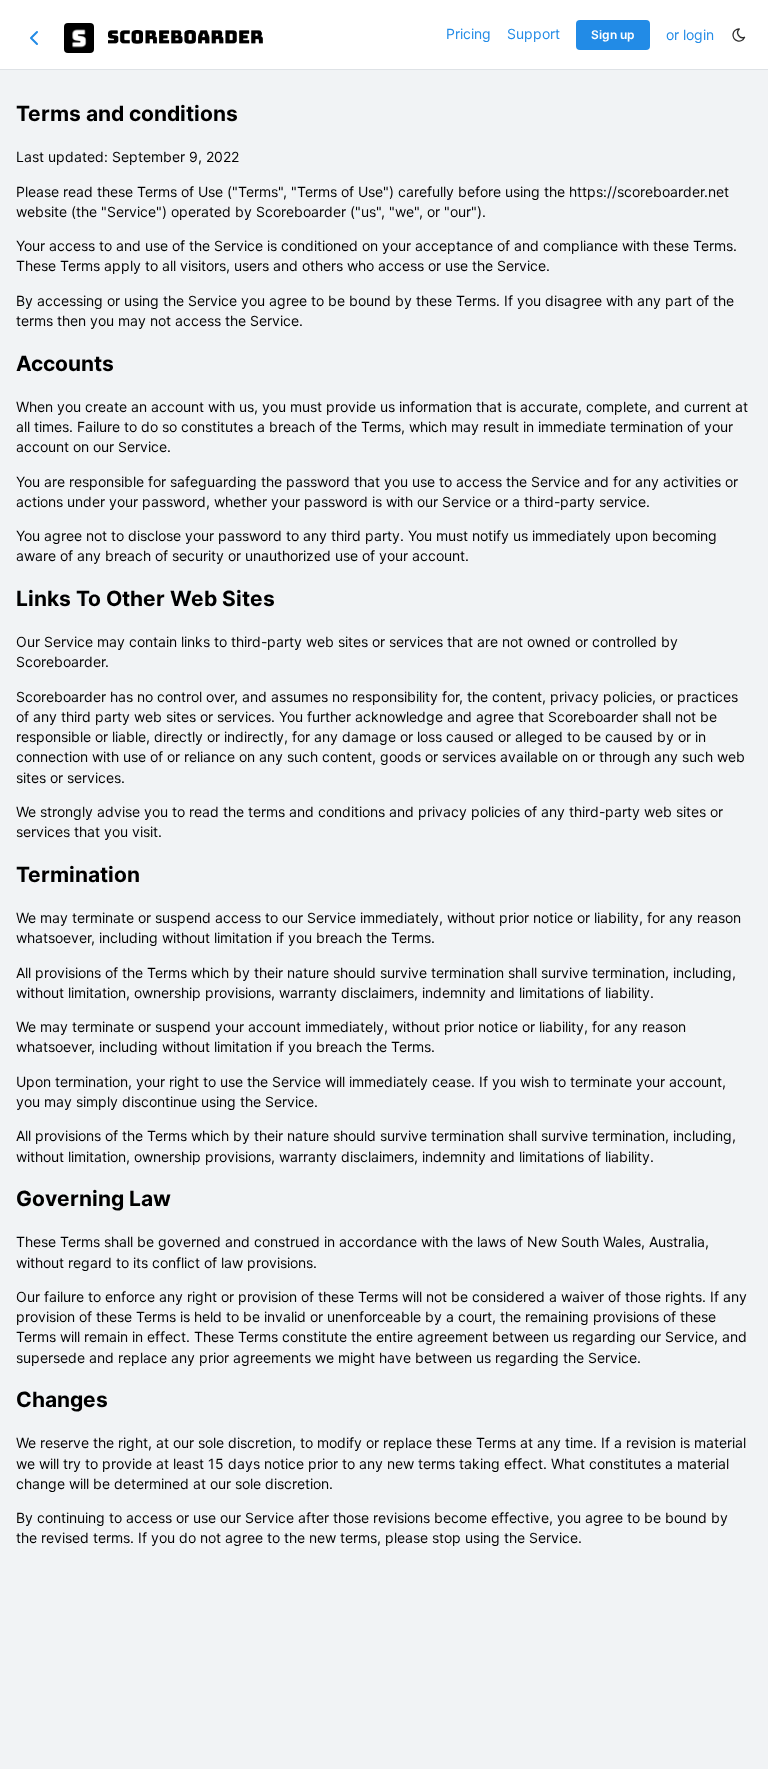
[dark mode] (739, 35)
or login (690, 34)
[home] (164, 38)
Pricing (468, 33)
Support (533, 33)
